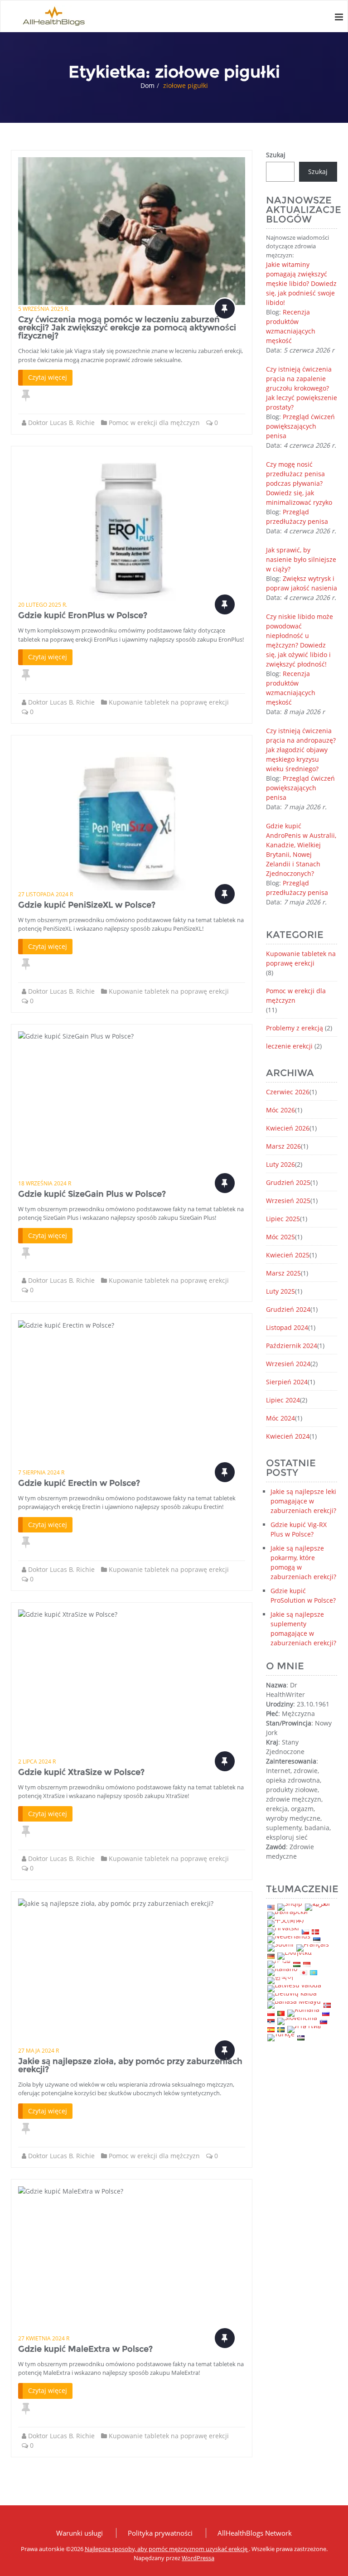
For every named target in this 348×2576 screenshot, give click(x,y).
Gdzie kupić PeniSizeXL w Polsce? (87, 905)
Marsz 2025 (283, 1273)
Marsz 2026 (283, 1146)
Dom (147, 85)
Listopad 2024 (287, 1327)
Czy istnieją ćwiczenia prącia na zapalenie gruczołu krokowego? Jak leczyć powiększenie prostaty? (302, 388)
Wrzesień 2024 (288, 1364)
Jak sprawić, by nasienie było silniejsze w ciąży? (301, 559)
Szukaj (276, 155)
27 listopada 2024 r (46, 894)
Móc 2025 (280, 1237)
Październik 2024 (292, 1346)
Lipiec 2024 (283, 1400)
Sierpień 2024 (287, 1382)
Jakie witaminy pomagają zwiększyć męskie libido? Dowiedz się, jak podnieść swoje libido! (301, 283)
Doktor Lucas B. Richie (61, 423)
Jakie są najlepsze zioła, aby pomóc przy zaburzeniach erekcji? (130, 2065)
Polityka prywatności (160, 2533)
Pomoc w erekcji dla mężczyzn (154, 423)
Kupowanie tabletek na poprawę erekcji (169, 702)
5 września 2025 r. (44, 309)
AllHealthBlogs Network (255, 2533)
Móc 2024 (280, 1418)
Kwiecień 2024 (288, 1436)
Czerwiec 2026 (288, 1092)
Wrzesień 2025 (288, 1201)
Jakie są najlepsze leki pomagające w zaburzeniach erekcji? (303, 1501)
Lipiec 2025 (283, 1219)
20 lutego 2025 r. (43, 605)
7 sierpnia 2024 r (41, 1472)
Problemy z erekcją (295, 1028)
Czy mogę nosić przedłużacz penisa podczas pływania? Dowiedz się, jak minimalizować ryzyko (299, 483)
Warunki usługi (80, 2533)
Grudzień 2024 (288, 1309)
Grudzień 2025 (288, 1182)
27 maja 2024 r (39, 2051)
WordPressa (198, 2558)
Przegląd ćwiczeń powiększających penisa (300, 426)
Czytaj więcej (48, 377)
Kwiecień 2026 (288, 1128)
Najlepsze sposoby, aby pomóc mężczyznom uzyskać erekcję (167, 2549)
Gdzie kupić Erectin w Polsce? (79, 1483)
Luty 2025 (280, 1291)
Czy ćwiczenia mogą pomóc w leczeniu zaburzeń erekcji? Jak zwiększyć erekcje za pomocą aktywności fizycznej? (127, 328)
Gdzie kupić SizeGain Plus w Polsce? (92, 1194)
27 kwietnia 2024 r (44, 2338)
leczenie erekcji (289, 1046)
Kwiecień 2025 (288, 1255)
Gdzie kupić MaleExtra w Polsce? (85, 2349)
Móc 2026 (280, 1110)
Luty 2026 (280, 1164)
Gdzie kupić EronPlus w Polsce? (83, 615)
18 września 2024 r (45, 1183)
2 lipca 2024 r (37, 1762)
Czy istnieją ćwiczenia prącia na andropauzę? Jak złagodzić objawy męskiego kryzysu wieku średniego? (301, 750)
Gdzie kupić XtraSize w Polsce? (81, 1772)
